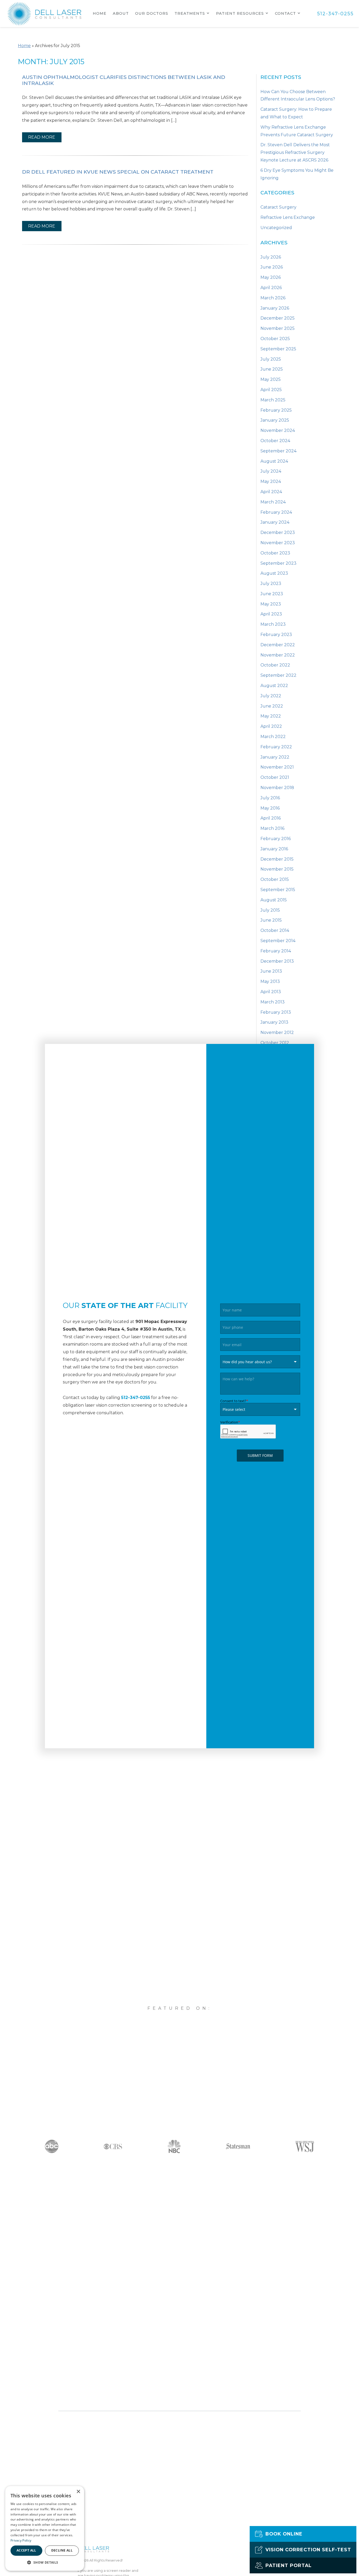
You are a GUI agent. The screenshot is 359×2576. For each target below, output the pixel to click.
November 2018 (277, 788)
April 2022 (271, 726)
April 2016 (271, 818)
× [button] (78, 2492)
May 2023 (271, 604)
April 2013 (271, 992)
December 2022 (278, 645)
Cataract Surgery (278, 207)
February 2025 (276, 410)
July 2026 (271, 257)
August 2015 (274, 900)
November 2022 (278, 655)
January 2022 (275, 757)
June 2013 (271, 971)
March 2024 (273, 502)
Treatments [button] (190, 13)
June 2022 (272, 706)
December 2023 (278, 532)
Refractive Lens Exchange (288, 217)
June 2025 (272, 369)
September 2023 (278, 563)
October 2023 (275, 553)
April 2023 (271, 614)
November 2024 (278, 430)
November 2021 (277, 767)
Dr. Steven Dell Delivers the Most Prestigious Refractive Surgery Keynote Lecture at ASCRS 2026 (295, 152)
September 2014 (278, 941)
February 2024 (276, 512)
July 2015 (270, 910)
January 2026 (275, 308)
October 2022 (275, 665)
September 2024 (278, 451)
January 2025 (275, 420)
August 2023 (274, 573)
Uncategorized (276, 228)
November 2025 (278, 328)
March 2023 (273, 624)
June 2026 (272, 267)
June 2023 (272, 594)
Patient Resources (240, 13)
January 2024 (275, 522)
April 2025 (271, 390)
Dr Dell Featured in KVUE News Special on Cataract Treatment (118, 172)
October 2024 (275, 441)
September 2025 (278, 349)
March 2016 (272, 828)
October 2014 (275, 930)
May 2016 (270, 808)
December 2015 (277, 859)
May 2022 (271, 716)
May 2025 (271, 379)
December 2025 (278, 318)
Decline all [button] (62, 2550)
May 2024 (271, 481)
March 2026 (273, 298)
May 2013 (270, 981)
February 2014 (276, 951)
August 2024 (274, 461)
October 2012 (275, 1043)
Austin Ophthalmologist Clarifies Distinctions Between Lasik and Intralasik (124, 80)
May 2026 (271, 277)
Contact (285, 13)
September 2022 (278, 675)
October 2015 (275, 879)
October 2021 (275, 777)
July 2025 (271, 359)
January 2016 (274, 849)
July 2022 (271, 696)
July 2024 (271, 471)
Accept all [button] (26, 2550)
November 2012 (277, 1032)
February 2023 (276, 635)
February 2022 (276, 747)
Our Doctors (152, 13)
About (121, 13)
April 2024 (271, 492)
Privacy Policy (21, 2540)
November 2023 (278, 543)
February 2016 (276, 839)
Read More (42, 137)
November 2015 (277, 869)
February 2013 (276, 1012)
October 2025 (275, 339)
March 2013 (273, 1002)
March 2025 (273, 400)
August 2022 (274, 686)
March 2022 (273, 737)
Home (100, 13)
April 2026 (271, 288)
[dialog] (45, 2528)
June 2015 (271, 920)
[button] (45, 2562)
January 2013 (274, 1022)
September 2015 (278, 890)
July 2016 (270, 798)
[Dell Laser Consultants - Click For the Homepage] (45, 14)
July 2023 (271, 584)
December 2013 (277, 961)
